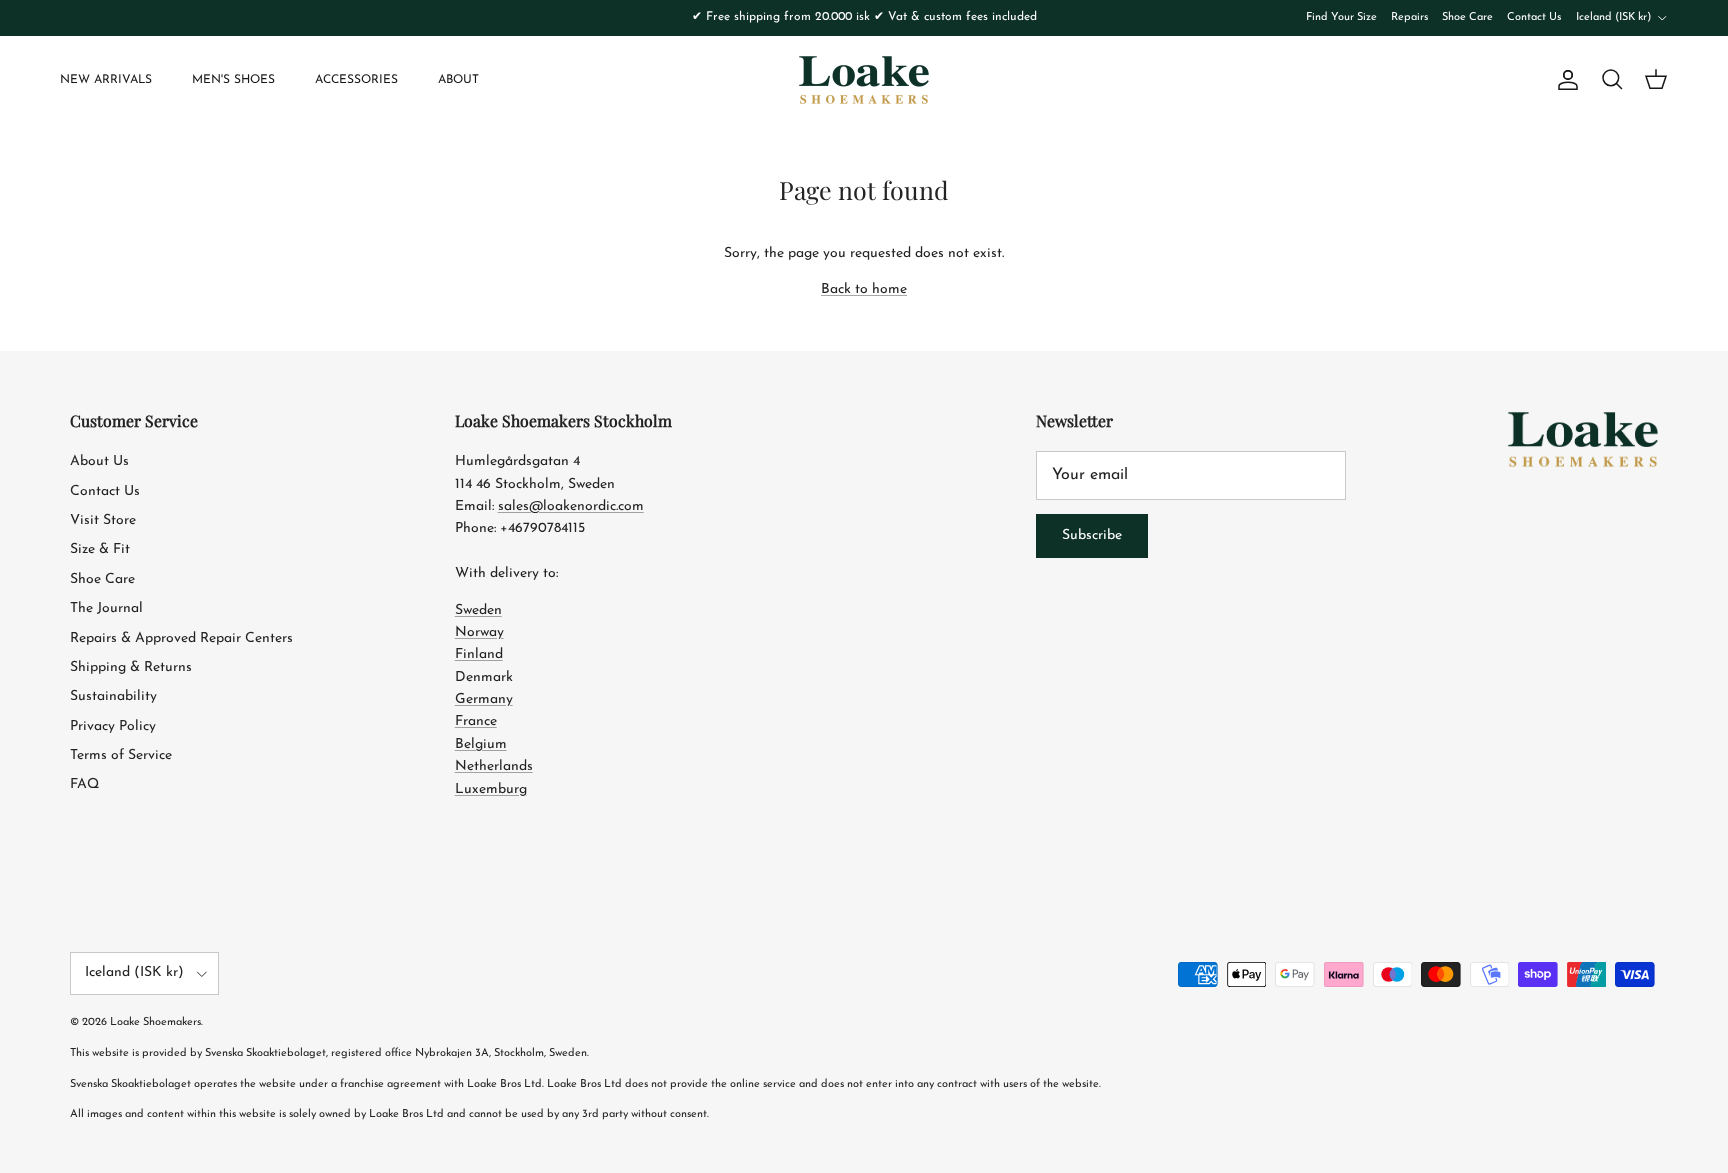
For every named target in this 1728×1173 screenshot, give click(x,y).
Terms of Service (121, 755)
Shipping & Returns (131, 667)
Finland (479, 654)
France (476, 721)
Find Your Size (1341, 17)
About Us (99, 461)
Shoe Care (1467, 17)
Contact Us (1534, 17)
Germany (484, 699)
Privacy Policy (113, 726)
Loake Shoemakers (155, 1022)
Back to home (864, 289)
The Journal (106, 608)
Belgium (481, 744)
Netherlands (494, 766)
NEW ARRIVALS (106, 80)
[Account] (1564, 80)
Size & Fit (100, 549)
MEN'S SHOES (233, 80)
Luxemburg (491, 789)
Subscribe (1092, 535)
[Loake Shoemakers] (864, 80)
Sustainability (113, 696)
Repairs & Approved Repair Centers (181, 638)
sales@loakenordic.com (571, 506)
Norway (479, 632)
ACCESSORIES (356, 80)
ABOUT (458, 80)
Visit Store (103, 520)
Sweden (478, 610)
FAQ (84, 784)
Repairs (1409, 17)
